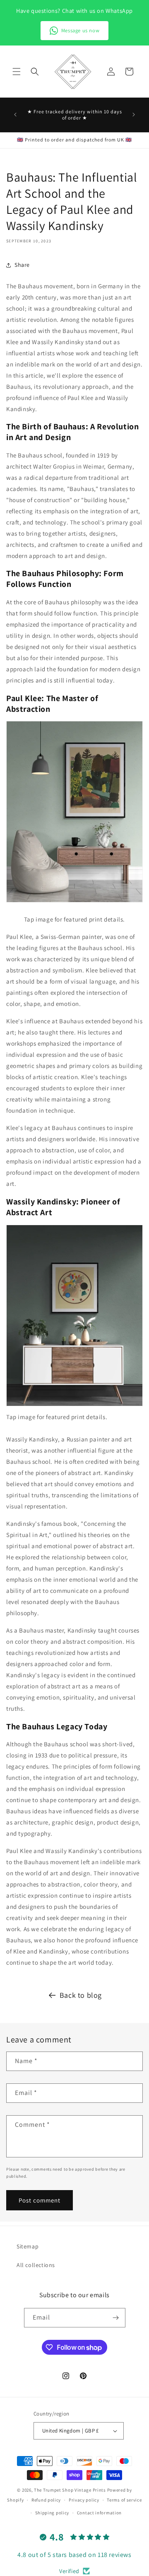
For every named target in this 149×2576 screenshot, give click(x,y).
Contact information (99, 2513)
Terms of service (124, 2500)
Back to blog (81, 1995)
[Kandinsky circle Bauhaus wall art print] (74, 1406)
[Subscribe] (116, 2318)
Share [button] (22, 265)
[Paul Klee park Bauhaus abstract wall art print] (74, 902)
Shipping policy (52, 2513)
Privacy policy (84, 2500)
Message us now (80, 30)
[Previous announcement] (15, 115)
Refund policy (46, 2500)
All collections (36, 2265)
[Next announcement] (134, 115)
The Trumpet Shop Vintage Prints (70, 2490)
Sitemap (28, 2246)
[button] (17, 72)
